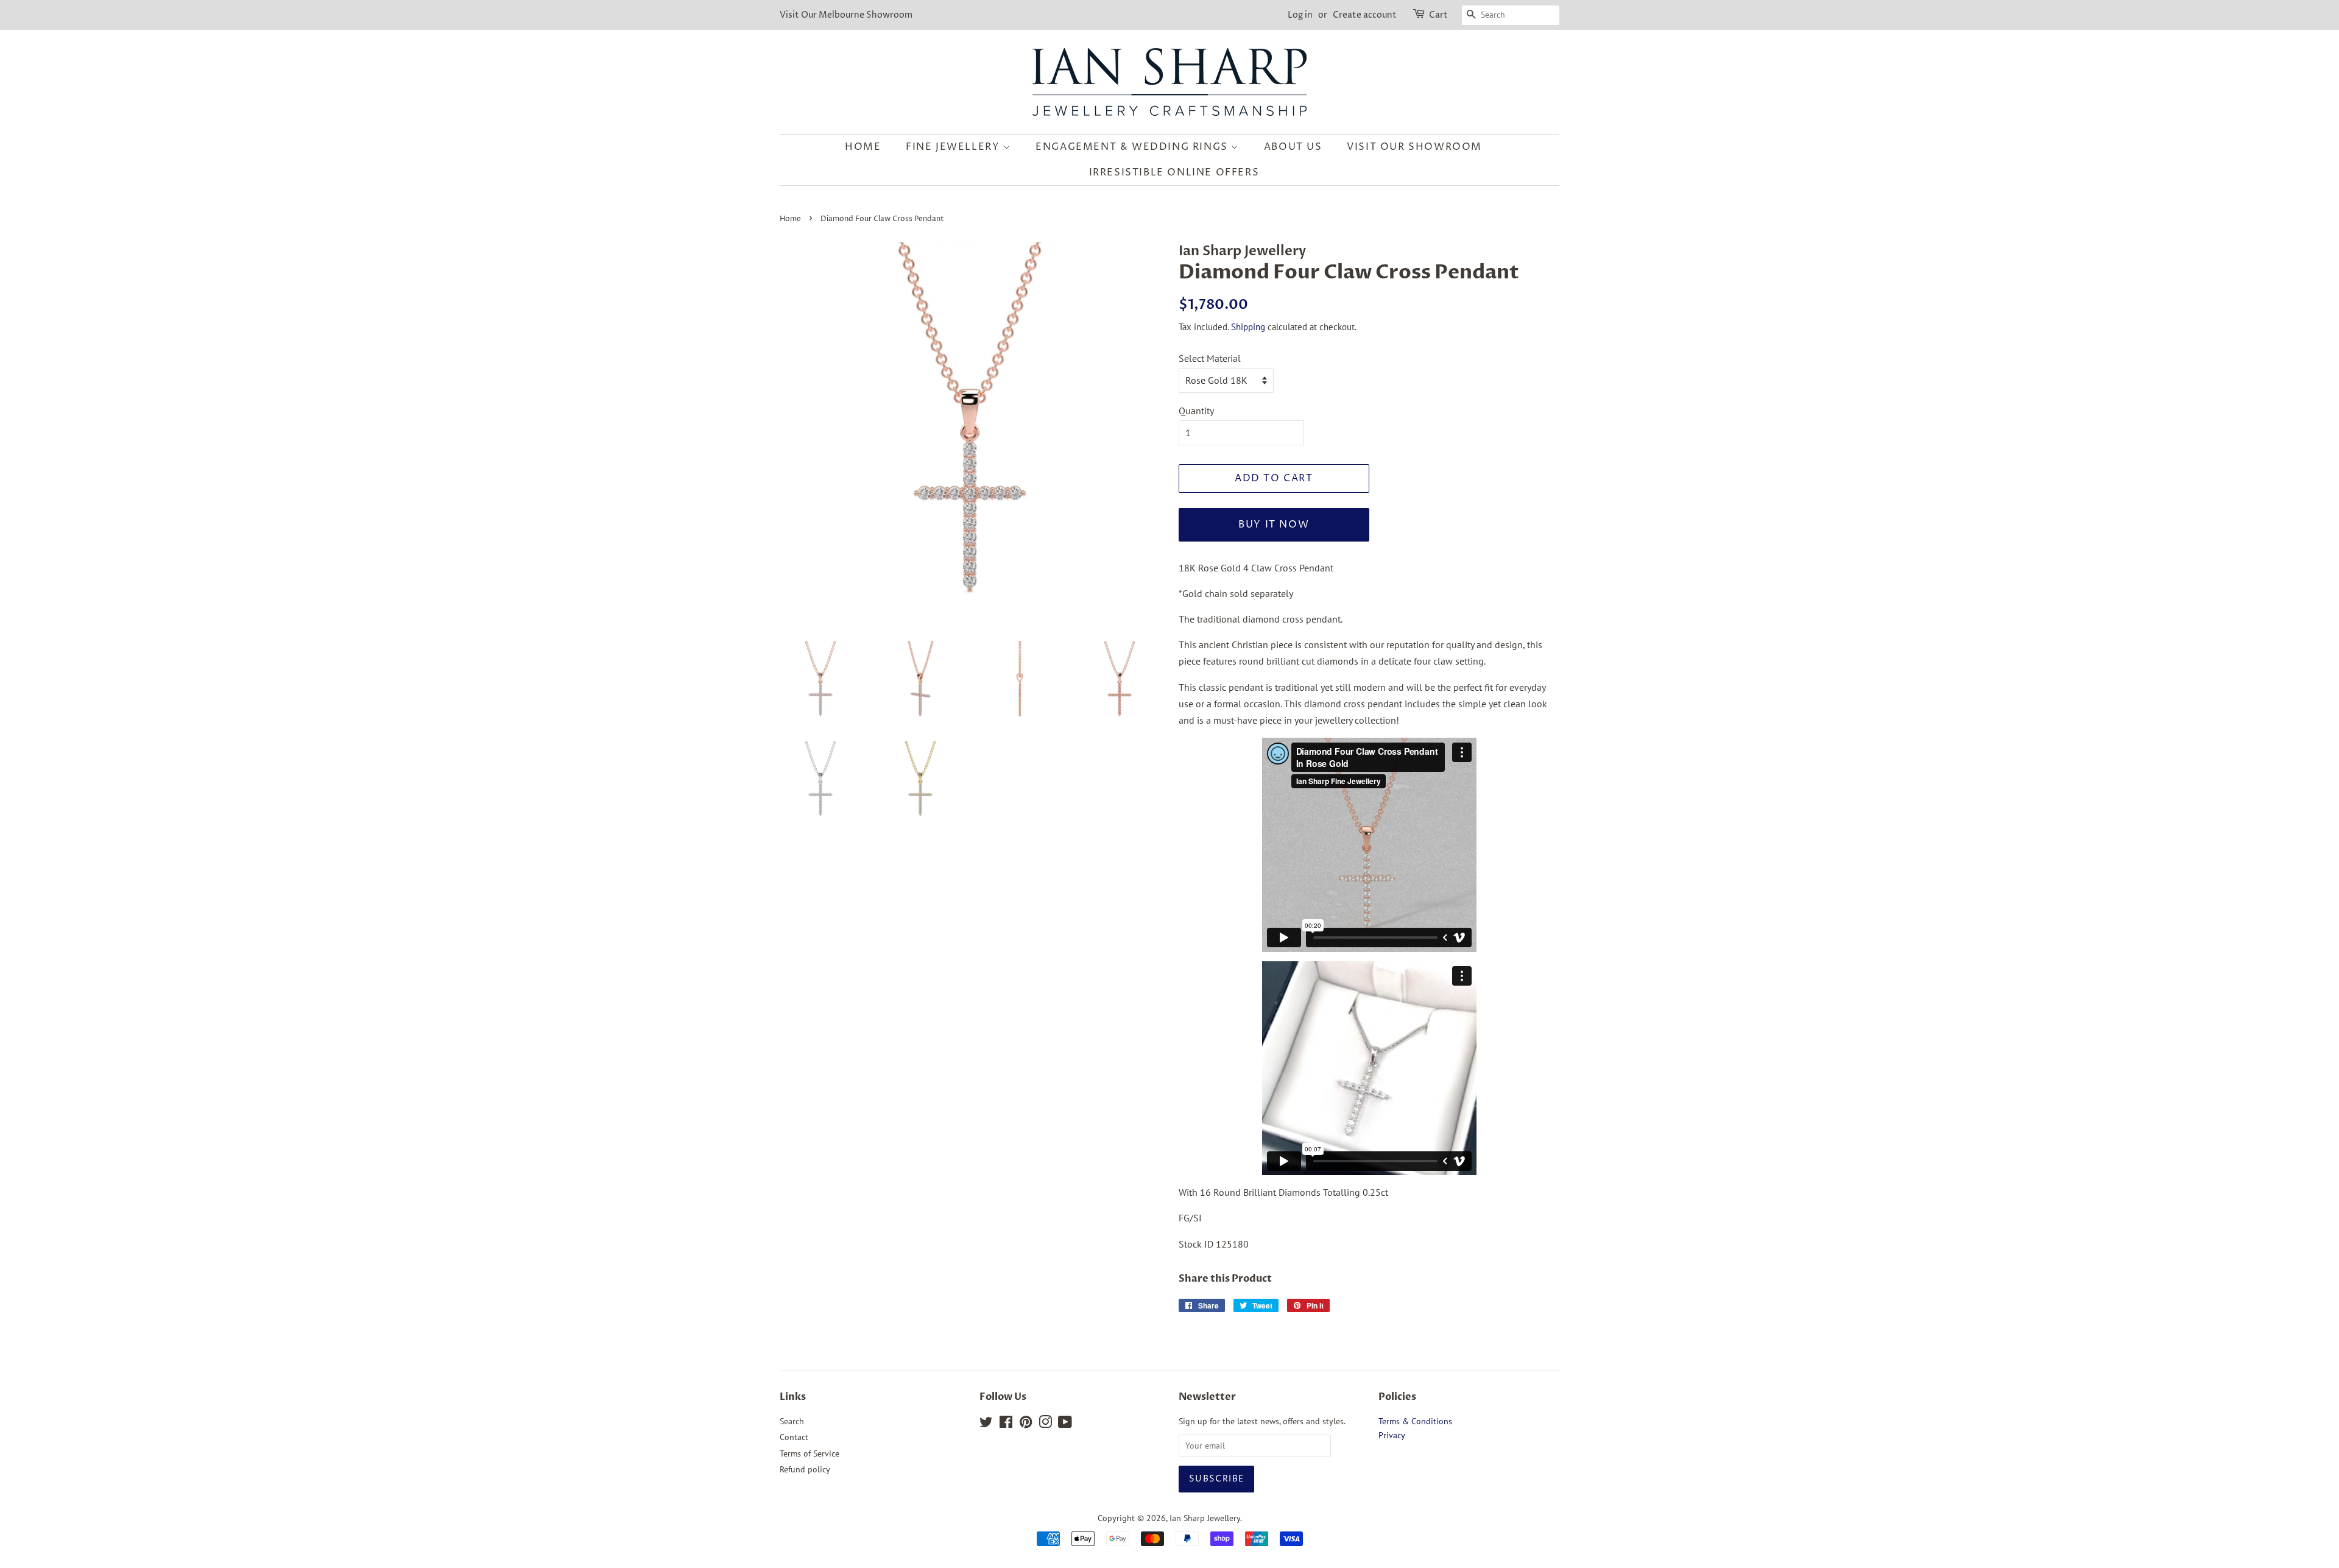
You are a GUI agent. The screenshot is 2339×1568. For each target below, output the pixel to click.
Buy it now (1274, 524)
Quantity (1196, 411)
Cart (1438, 15)
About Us (1293, 147)
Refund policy (805, 1469)
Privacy (1392, 1435)
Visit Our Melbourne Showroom (846, 15)
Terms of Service (810, 1453)
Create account (1365, 15)
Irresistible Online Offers (1174, 172)
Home (863, 147)
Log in (1300, 15)
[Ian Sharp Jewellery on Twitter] (986, 1424)
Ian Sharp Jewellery (1205, 1518)
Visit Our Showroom (1414, 147)
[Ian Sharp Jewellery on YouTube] (1065, 1424)
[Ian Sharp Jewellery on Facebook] (1006, 1424)
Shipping (1248, 327)
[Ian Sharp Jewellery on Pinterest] (1026, 1424)
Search (792, 1421)
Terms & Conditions (1415, 1421)
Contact (794, 1437)
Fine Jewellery (954, 147)
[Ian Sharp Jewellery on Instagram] (1045, 1424)
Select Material (1210, 358)
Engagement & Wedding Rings (1133, 147)
